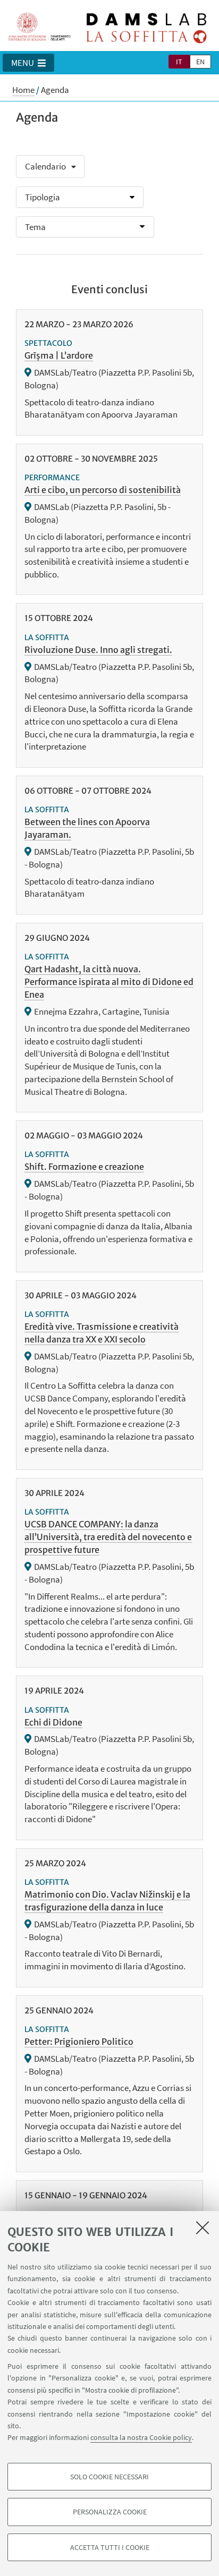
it (179, 62)
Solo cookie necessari (109, 2477)
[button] (28, 63)
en (200, 62)
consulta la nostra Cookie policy (141, 2437)
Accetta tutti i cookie (110, 2547)
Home (23, 90)
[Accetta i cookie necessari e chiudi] (203, 2228)
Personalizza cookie (110, 2512)
